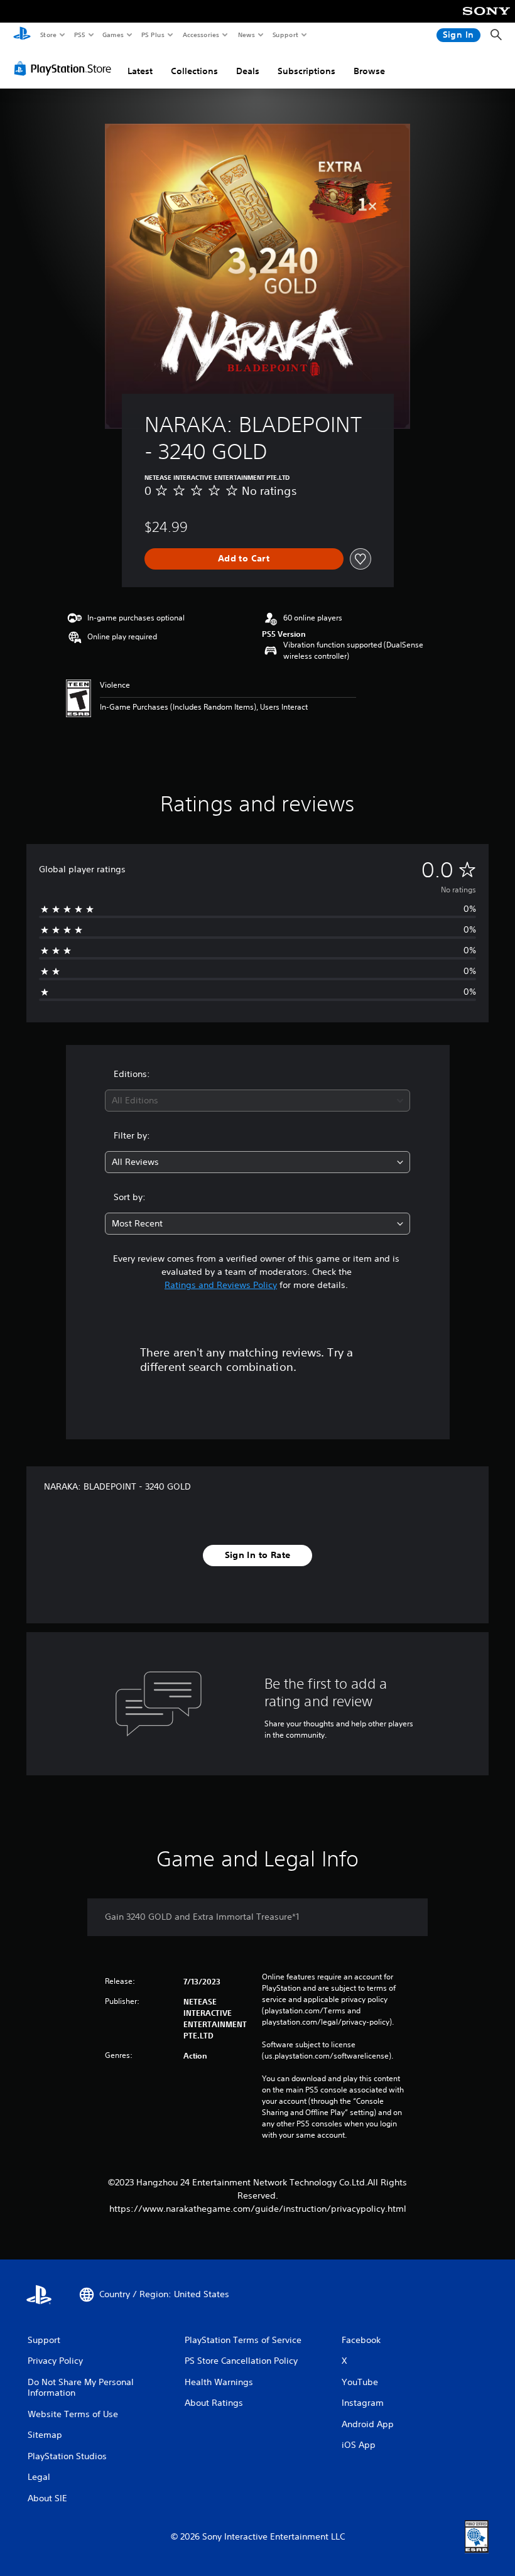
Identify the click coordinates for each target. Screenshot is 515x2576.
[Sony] (486, 19)
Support (285, 35)
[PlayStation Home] (22, 35)
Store (48, 35)
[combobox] (257, 1101)
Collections (194, 71)
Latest (140, 71)
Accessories (200, 35)
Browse (369, 71)
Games (112, 35)
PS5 (79, 35)
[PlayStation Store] (65, 68)
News (247, 35)
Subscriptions (306, 71)
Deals (248, 71)
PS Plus (153, 35)
